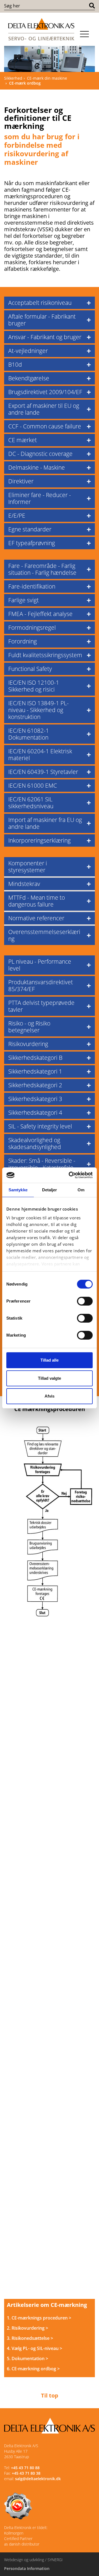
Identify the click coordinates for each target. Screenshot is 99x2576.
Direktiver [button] (21, 481)
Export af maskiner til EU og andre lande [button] (44, 409)
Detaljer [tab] (50, 1190)
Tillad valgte (50, 1378)
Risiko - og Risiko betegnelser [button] (29, 1027)
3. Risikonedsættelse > (30, 2338)
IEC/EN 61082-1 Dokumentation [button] (29, 734)
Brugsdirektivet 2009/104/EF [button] (45, 392)
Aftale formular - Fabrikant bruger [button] (42, 320)
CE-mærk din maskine (47, 78)
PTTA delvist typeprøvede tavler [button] (41, 1006)
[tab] (50, 303)
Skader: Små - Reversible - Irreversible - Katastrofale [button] (42, 1164)
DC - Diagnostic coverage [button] (40, 454)
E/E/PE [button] (17, 515)
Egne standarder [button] (30, 529)
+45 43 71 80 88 (25, 2468)
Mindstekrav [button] (24, 884)
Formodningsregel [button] (32, 628)
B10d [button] (15, 364)
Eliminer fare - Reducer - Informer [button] (40, 498)
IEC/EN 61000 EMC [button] (33, 785)
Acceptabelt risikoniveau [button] (40, 303)
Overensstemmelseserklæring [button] (44, 935)
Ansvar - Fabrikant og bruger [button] (45, 337)
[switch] (85, 1301)
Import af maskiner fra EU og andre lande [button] (45, 823)
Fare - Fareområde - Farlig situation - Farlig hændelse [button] (42, 569)
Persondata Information (27, 2568)
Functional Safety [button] (30, 669)
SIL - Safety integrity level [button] (40, 1126)
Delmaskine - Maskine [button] (37, 467)
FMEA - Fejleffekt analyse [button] (40, 614)
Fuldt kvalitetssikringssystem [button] (45, 655)
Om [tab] (81, 1190)
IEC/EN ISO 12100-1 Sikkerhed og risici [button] (34, 686)
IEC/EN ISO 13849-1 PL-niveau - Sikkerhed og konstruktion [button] (38, 710)
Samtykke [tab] (18, 1190)
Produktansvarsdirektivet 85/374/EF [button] (41, 985)
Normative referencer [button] (36, 918)
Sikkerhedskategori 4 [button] (35, 1113)
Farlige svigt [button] (24, 600)
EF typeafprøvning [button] (32, 543)
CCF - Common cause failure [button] (45, 426)
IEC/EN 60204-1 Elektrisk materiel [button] (40, 755)
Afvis (50, 1396)
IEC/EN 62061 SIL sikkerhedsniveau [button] (31, 803)
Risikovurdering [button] (28, 1044)
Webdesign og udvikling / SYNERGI (33, 2560)
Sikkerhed (13, 78)
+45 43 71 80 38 (26, 2473)
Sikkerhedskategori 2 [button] (35, 1085)
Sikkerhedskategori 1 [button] (35, 1071)
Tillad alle (50, 1360)
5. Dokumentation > (28, 2358)
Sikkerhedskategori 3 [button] (35, 1099)
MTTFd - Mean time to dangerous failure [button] (37, 901)
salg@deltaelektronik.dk (38, 2479)
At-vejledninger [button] (28, 351)
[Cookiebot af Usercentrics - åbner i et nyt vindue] (70, 1175)
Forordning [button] (23, 641)
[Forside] (41, 29)
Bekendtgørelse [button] (29, 378)
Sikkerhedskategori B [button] (35, 1058)
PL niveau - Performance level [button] (40, 965)
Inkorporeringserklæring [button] (39, 840)
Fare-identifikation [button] (32, 586)
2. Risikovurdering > (28, 2328)
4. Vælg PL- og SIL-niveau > (35, 2348)
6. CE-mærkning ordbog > (33, 2369)
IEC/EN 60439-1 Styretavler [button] (43, 772)
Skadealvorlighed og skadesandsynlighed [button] (35, 1143)
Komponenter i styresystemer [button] (28, 867)
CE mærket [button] (23, 440)
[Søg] (92, 6)
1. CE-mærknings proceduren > (39, 2318)
